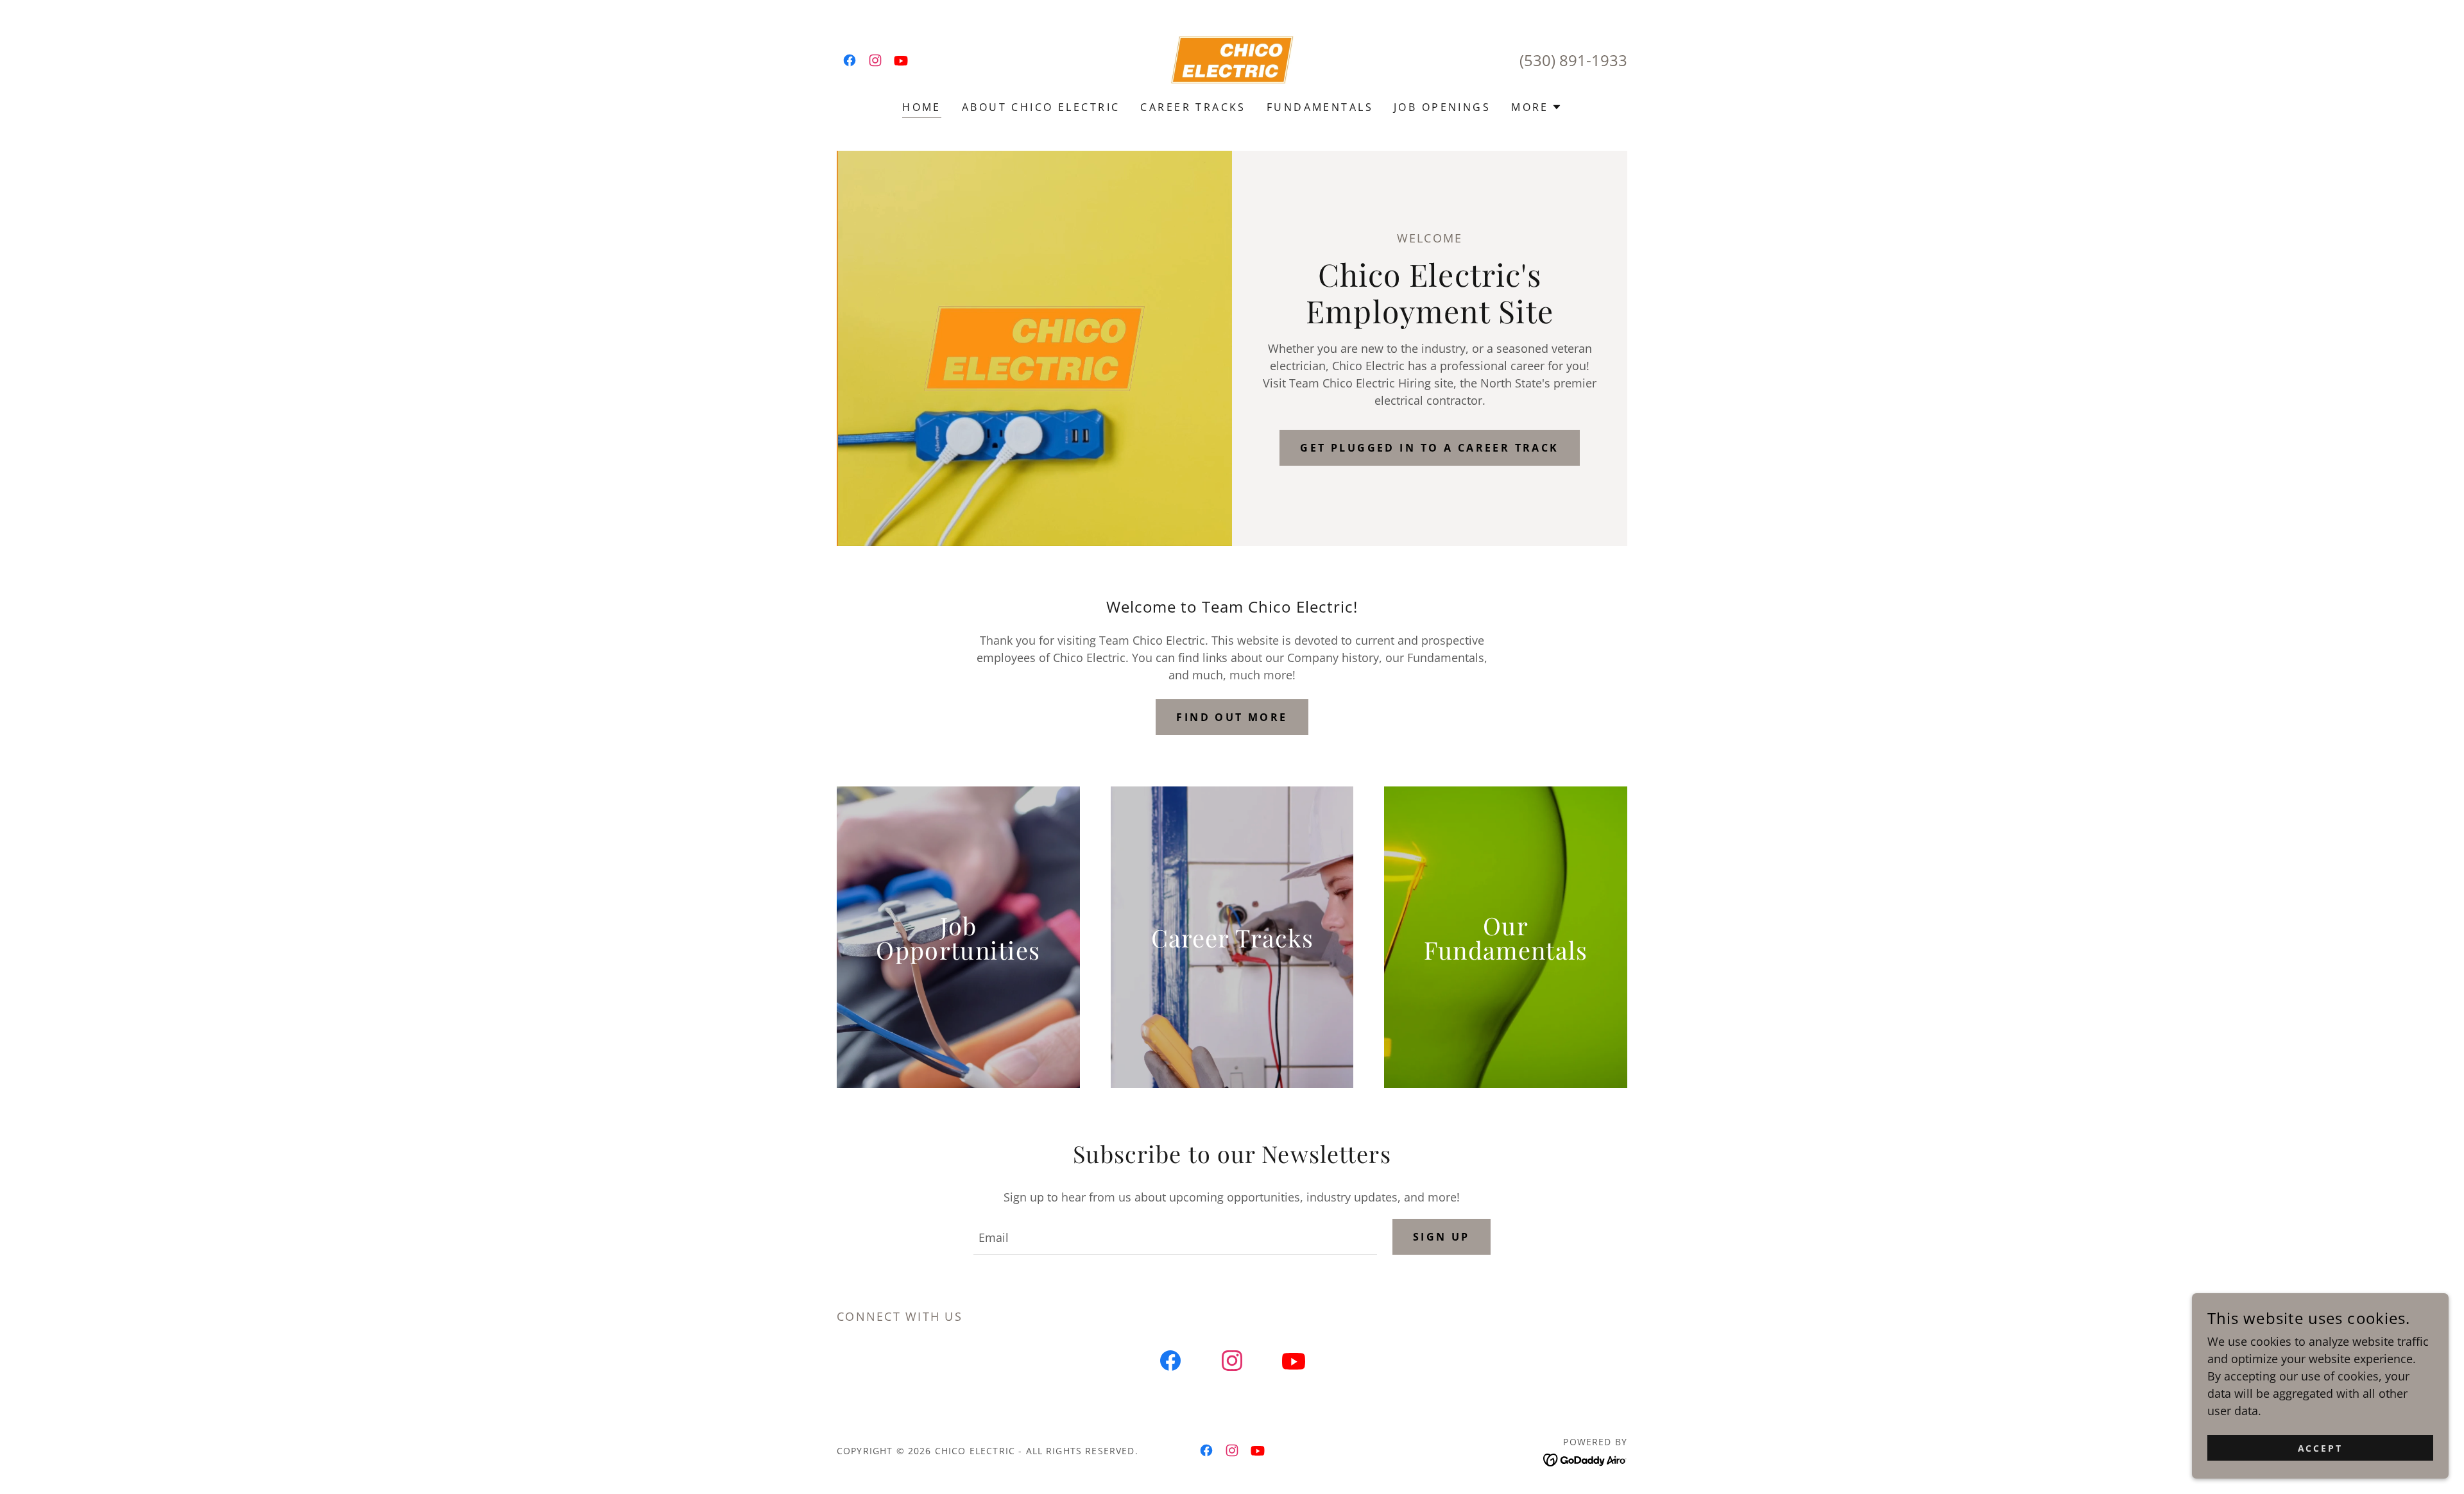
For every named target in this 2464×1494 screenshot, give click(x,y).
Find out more (1232, 717)
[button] (1536, 107)
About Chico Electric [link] (1041, 107)
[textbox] (1175, 1237)
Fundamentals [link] (1320, 107)
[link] (850, 60)
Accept (2321, 1448)
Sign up (1442, 1237)
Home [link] (922, 107)
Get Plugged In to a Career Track (1430, 448)
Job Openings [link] (1442, 107)
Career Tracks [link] (1193, 107)
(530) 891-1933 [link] (1573, 60)
